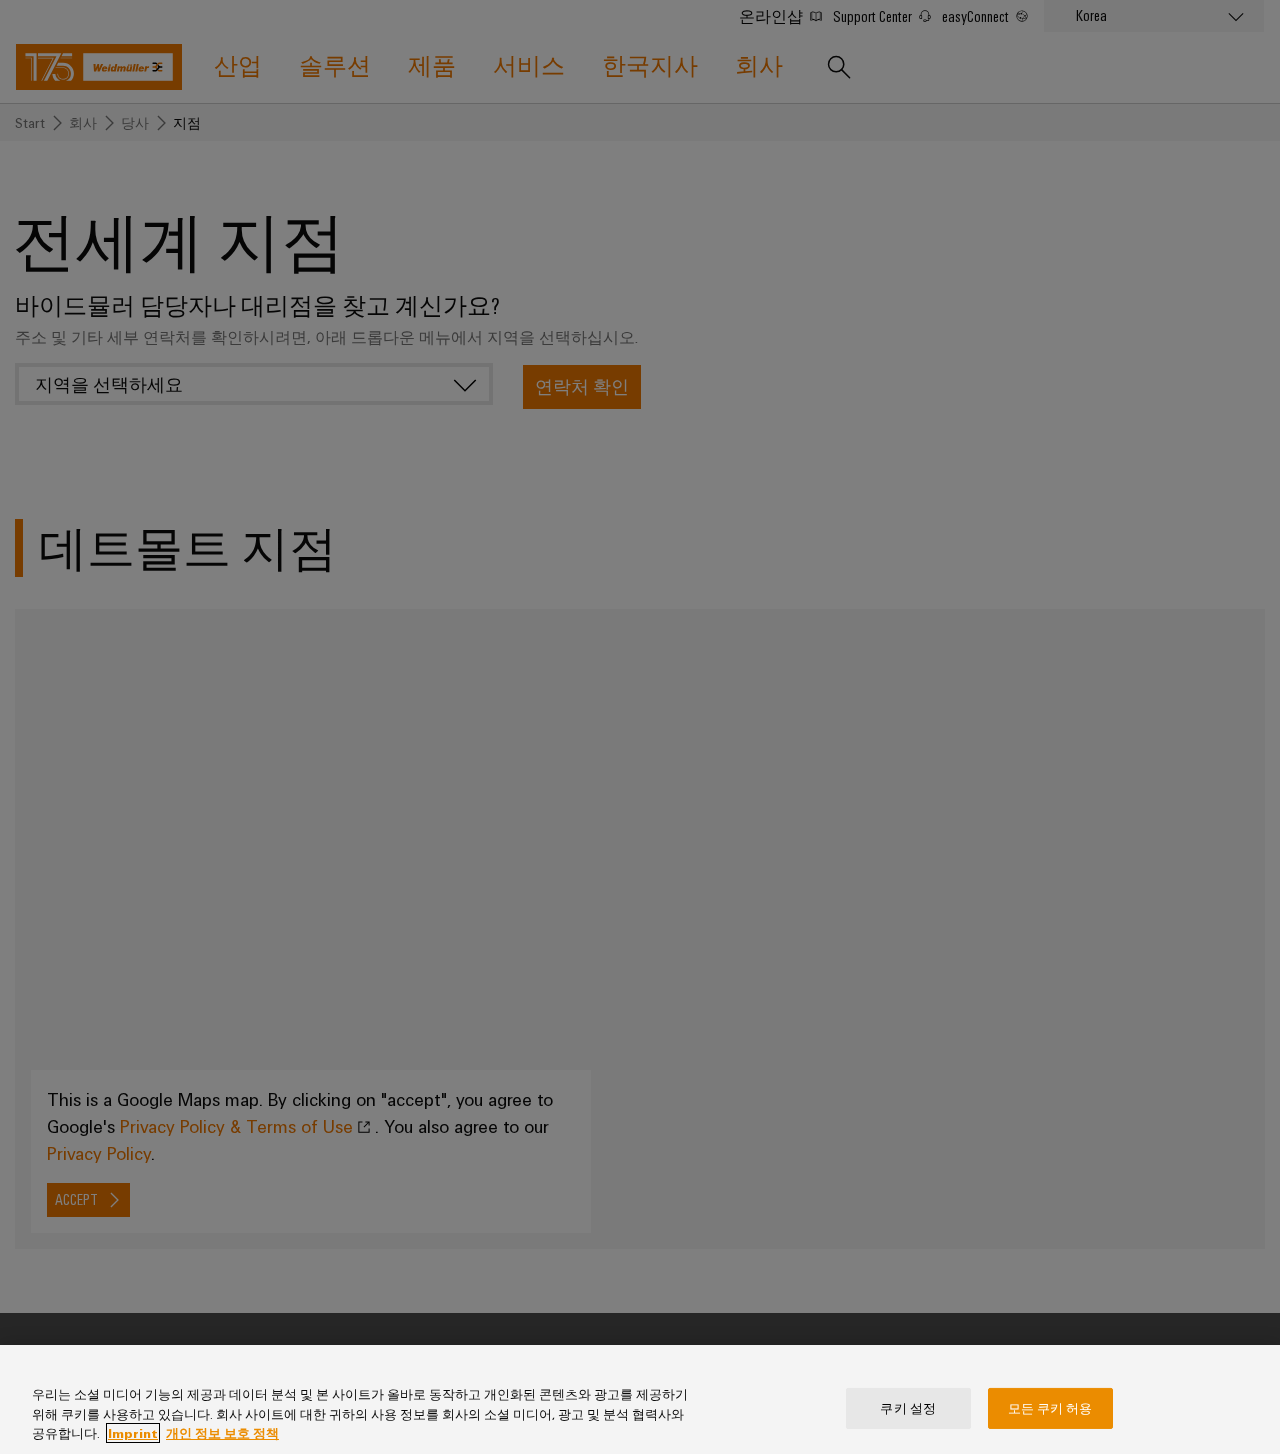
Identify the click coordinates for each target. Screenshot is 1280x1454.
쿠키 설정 (908, 1407)
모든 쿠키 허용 (1050, 1407)
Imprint (133, 1433)
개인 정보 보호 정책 (222, 1433)
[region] (640, 1399)
